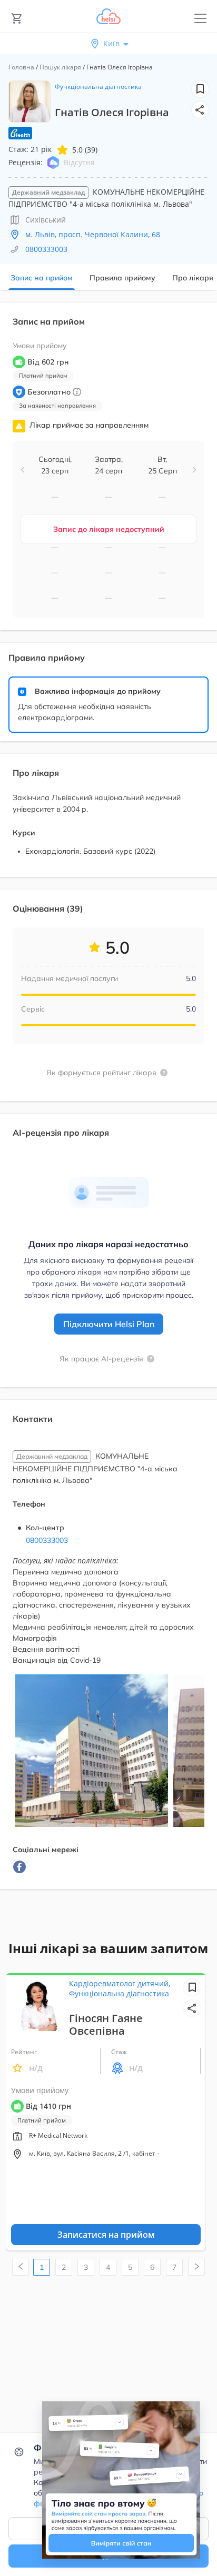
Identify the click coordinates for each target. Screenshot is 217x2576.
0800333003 (46, 249)
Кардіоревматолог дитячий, (120, 1983)
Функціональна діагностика (98, 87)
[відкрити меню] (200, 19)
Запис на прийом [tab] (42, 278)
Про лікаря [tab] (193, 278)
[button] (200, 110)
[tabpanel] (108, 1102)
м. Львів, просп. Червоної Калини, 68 (93, 234)
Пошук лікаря (60, 67)
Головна (21, 67)
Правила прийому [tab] (122, 278)
